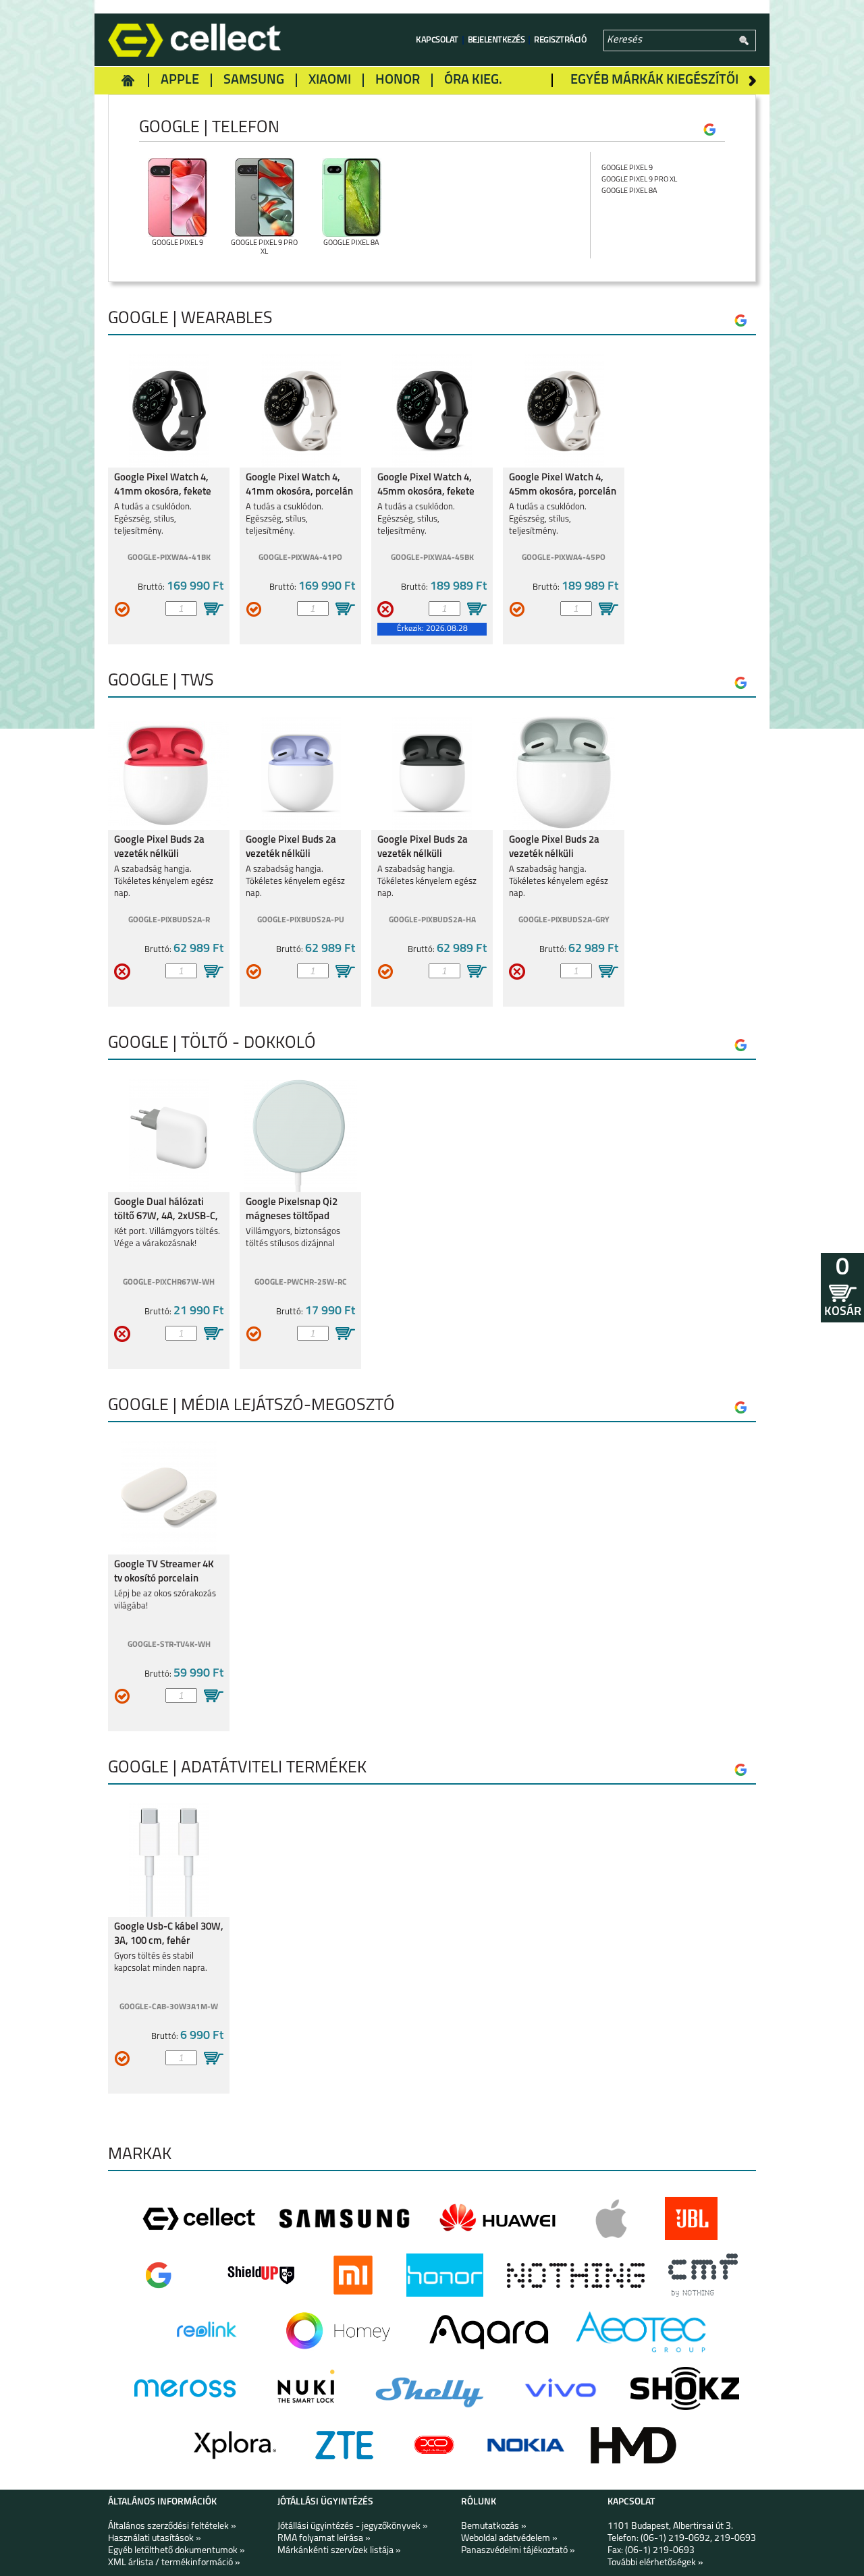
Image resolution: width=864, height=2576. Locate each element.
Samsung (254, 80)
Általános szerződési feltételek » (172, 2526)
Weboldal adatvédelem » (509, 2539)
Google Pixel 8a (629, 191)
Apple (180, 80)
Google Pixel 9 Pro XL (639, 180)
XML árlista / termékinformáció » (174, 2563)
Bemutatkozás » (494, 2526)
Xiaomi (330, 80)
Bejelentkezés (496, 40)
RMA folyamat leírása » (324, 2539)
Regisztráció (560, 40)
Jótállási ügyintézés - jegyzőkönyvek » (353, 2526)
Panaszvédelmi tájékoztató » (518, 2551)
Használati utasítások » (155, 2539)
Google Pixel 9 (627, 168)
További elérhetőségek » (655, 2563)
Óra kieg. (473, 80)
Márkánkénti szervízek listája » (339, 2551)
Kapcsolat (437, 40)
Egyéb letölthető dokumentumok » (177, 2551)
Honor (398, 80)
